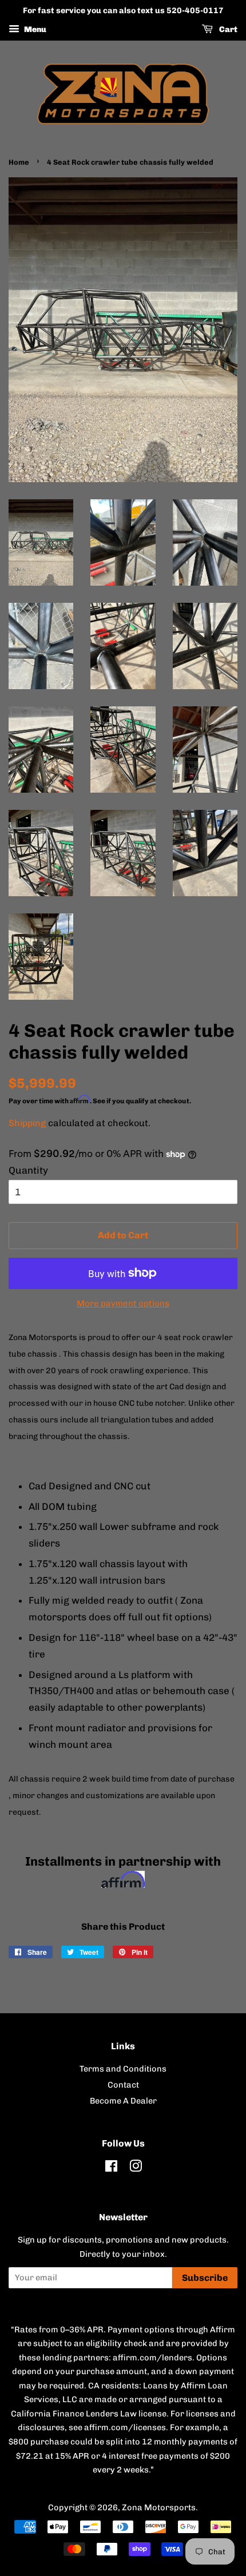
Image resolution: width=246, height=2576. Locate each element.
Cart (227, 29)
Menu (34, 29)
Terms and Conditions (123, 2069)
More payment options (123, 1303)
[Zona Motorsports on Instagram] (136, 2168)
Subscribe (205, 2278)
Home (19, 162)
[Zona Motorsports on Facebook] (111, 2168)
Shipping (27, 1123)
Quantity (28, 1170)
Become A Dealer (123, 2101)
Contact (123, 2085)
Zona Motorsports (159, 2507)
